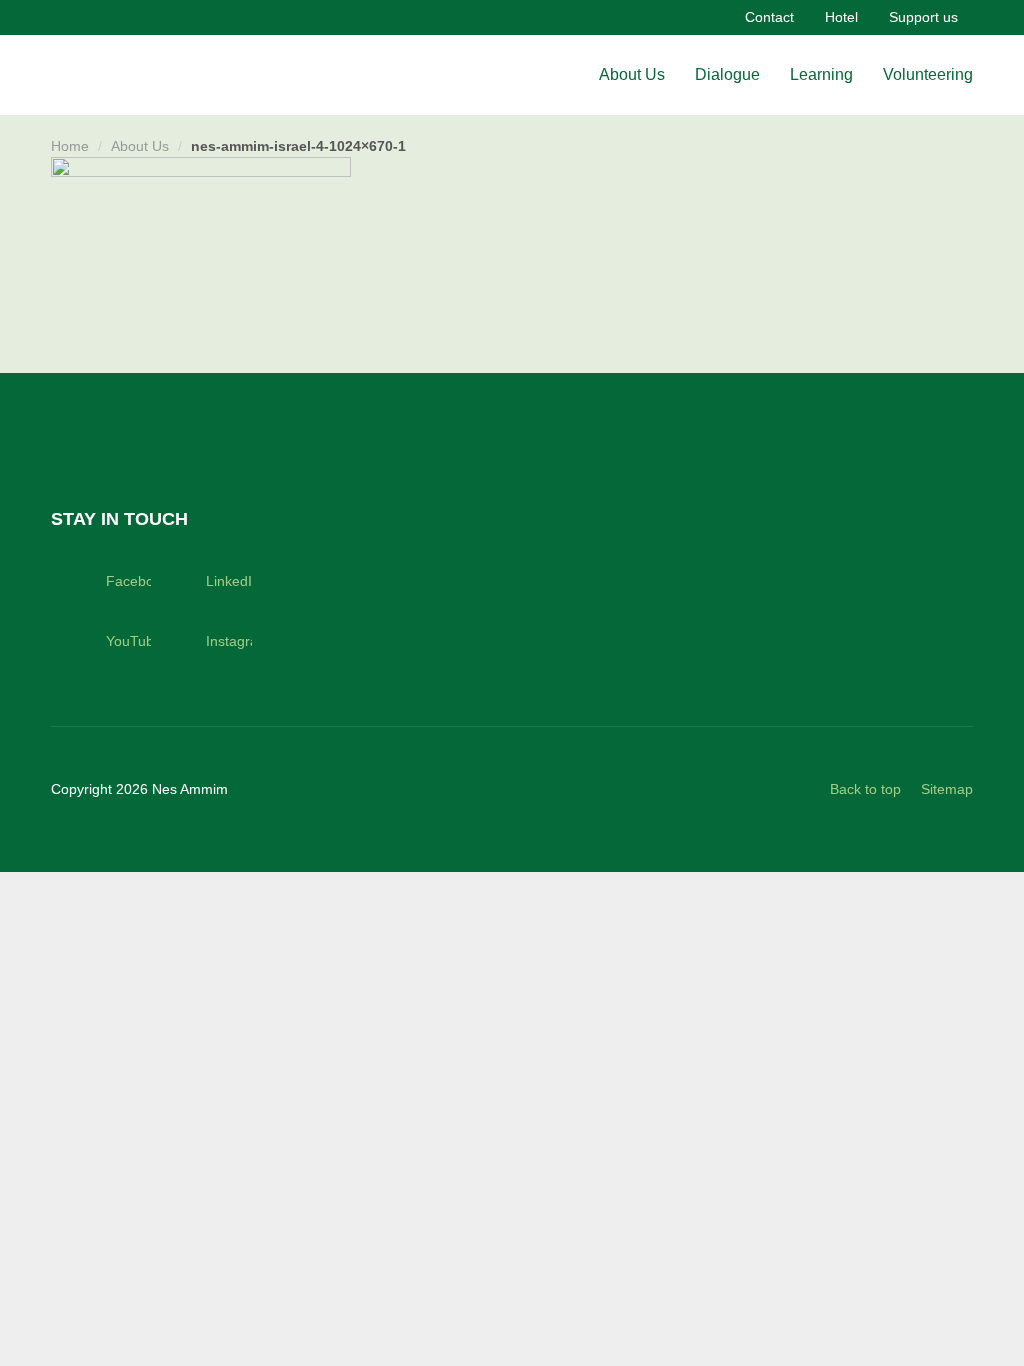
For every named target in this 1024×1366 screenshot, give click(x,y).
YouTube (128, 641)
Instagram (228, 641)
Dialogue (727, 74)
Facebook (128, 581)
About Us (632, 74)
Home (70, 146)
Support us (923, 17)
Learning (821, 74)
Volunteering (928, 74)
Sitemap (947, 789)
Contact (769, 17)
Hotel (841, 17)
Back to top (865, 789)
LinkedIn (228, 581)
